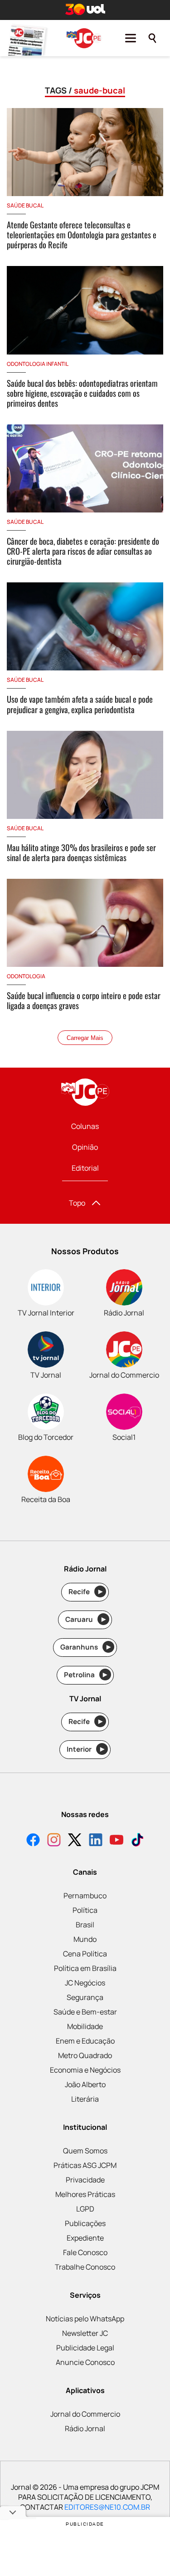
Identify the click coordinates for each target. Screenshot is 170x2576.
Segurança (85, 1997)
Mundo (85, 1939)
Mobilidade (85, 2026)
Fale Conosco (85, 2252)
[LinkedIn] (96, 1841)
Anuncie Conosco (85, 2362)
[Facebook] (33, 1841)
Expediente (85, 2238)
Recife (85, 1592)
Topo (77, 1203)
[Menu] (131, 38)
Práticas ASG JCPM (85, 2165)
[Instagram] (54, 1841)
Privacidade (85, 2180)
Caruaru (85, 1619)
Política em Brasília (85, 1968)
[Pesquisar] (152, 38)
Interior (85, 1749)
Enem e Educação (85, 2041)
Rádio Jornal (85, 2428)
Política (85, 1910)
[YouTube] (117, 1841)
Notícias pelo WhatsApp (85, 2319)
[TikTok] (137, 1841)
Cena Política (85, 1954)
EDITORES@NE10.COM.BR (107, 2507)
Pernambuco (85, 1896)
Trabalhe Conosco (85, 2267)
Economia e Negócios (85, 2070)
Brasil (85, 1925)
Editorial (85, 1168)
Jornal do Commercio (85, 2414)
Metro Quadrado (85, 2055)
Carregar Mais (85, 1038)
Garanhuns (85, 1647)
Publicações (85, 2223)
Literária (85, 2099)
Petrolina (86, 1675)
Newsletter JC (85, 2333)
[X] (75, 1841)
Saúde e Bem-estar (85, 2012)
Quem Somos (85, 2151)
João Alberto (85, 2084)
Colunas (85, 1126)
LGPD (85, 2209)
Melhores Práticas (85, 2194)
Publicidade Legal (85, 2348)
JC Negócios (85, 1983)
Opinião (85, 1147)
